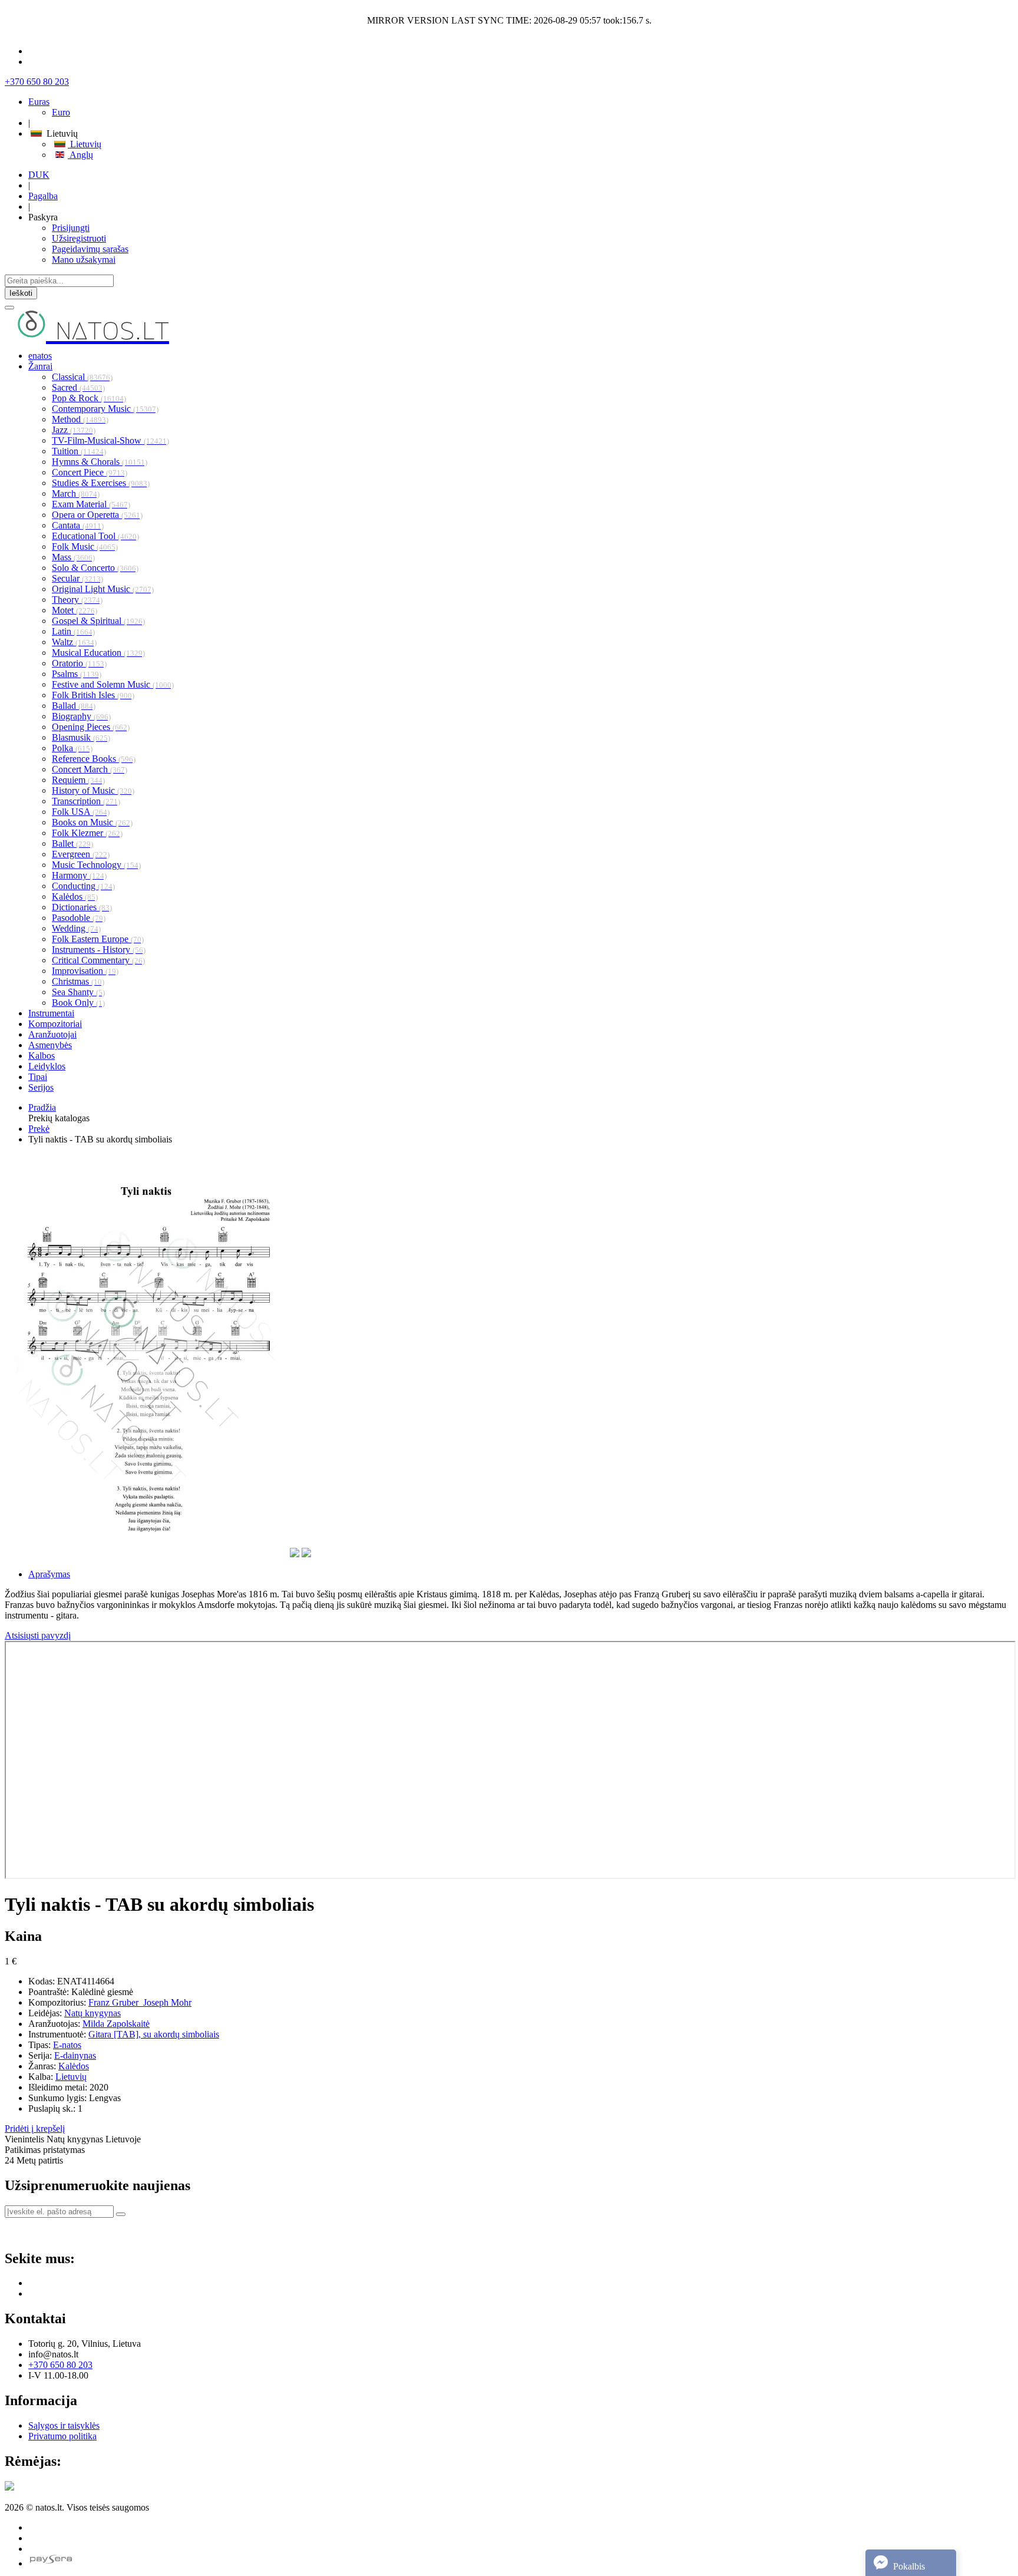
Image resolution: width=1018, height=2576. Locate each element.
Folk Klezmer (87, 833)
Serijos (41, 1087)
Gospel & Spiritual (98, 621)
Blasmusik (81, 737)
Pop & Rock (89, 398)
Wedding (76, 928)
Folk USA (81, 812)
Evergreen (81, 854)
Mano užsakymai (84, 260)
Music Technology (96, 865)
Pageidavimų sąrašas (90, 249)
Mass (73, 557)
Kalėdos (75, 896)
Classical (82, 377)
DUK (39, 175)
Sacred (78, 387)
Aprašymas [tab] (49, 1574)
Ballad (74, 706)
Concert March (90, 769)
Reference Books (94, 759)
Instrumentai (51, 1013)
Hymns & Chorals (100, 462)
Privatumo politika (62, 2436)
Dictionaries (82, 907)
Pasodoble (79, 918)
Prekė (39, 1129)
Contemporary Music (105, 409)
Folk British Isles (93, 695)
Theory (77, 600)
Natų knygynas (92, 2013)
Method (80, 419)
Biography (81, 716)
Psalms (77, 674)
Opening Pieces (91, 727)
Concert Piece (90, 472)
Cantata (78, 525)
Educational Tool (95, 536)
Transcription (86, 801)
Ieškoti (21, 293)
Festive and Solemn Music (113, 684)
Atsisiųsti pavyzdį (38, 1635)
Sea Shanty (78, 992)
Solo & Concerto (95, 568)
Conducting (83, 886)
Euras (39, 102)
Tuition (79, 451)
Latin (73, 631)
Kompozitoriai (55, 1024)
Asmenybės (50, 1045)
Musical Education (98, 653)
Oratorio (79, 663)
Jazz (74, 430)
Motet (75, 610)
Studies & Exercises (101, 483)
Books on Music (92, 822)
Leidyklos (47, 1066)
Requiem (78, 780)
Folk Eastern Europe (98, 939)
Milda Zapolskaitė (116, 2024)
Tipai (38, 1077)
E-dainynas (75, 2055)
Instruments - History (99, 950)
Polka (72, 748)
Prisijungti (71, 228)
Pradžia (42, 1107)
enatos (40, 356)
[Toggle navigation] (9, 308)
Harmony (79, 875)
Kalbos (42, 1056)
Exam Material (91, 504)
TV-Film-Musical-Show (110, 440)
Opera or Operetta (97, 515)
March (76, 493)
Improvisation (85, 971)
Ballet (72, 843)
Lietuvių (85, 144)
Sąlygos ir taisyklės (64, 2425)
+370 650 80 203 (37, 82)
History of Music (93, 790)
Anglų (80, 155)
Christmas (78, 981)
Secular (77, 578)
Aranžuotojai (52, 1034)
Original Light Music (103, 589)
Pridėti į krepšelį (35, 2128)
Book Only (78, 1003)
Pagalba (43, 196)
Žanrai (40, 366)
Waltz (74, 642)
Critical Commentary (98, 960)
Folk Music (85, 546)
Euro (61, 112)
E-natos (67, 2045)
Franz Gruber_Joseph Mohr (140, 2002)
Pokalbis (908, 2566)
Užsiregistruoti (79, 238)
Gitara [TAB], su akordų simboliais (154, 2034)
